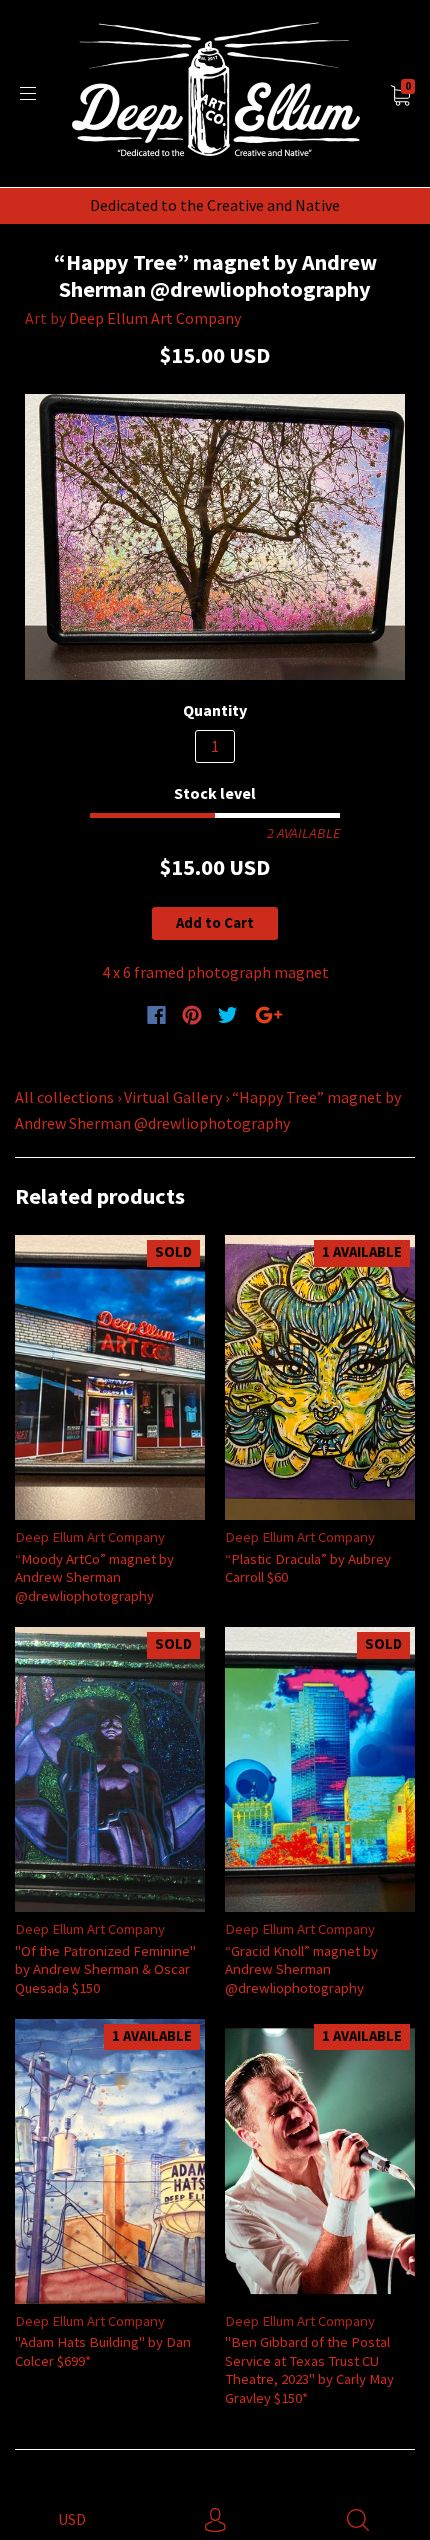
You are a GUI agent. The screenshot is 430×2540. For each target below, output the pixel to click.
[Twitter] (228, 1015)
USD (72, 2519)
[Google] (269, 1015)
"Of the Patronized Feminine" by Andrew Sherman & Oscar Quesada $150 (105, 1969)
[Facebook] (156, 1015)
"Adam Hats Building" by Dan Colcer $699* (103, 2350)
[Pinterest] (192, 1015)
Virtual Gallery (173, 1097)
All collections (64, 1097)
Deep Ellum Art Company (155, 318)
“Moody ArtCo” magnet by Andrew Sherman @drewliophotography (94, 1577)
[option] (215, 536)
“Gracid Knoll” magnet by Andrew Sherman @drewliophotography (301, 1969)
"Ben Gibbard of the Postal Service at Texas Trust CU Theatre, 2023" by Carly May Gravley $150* (309, 2369)
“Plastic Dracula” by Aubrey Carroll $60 (308, 1567)
